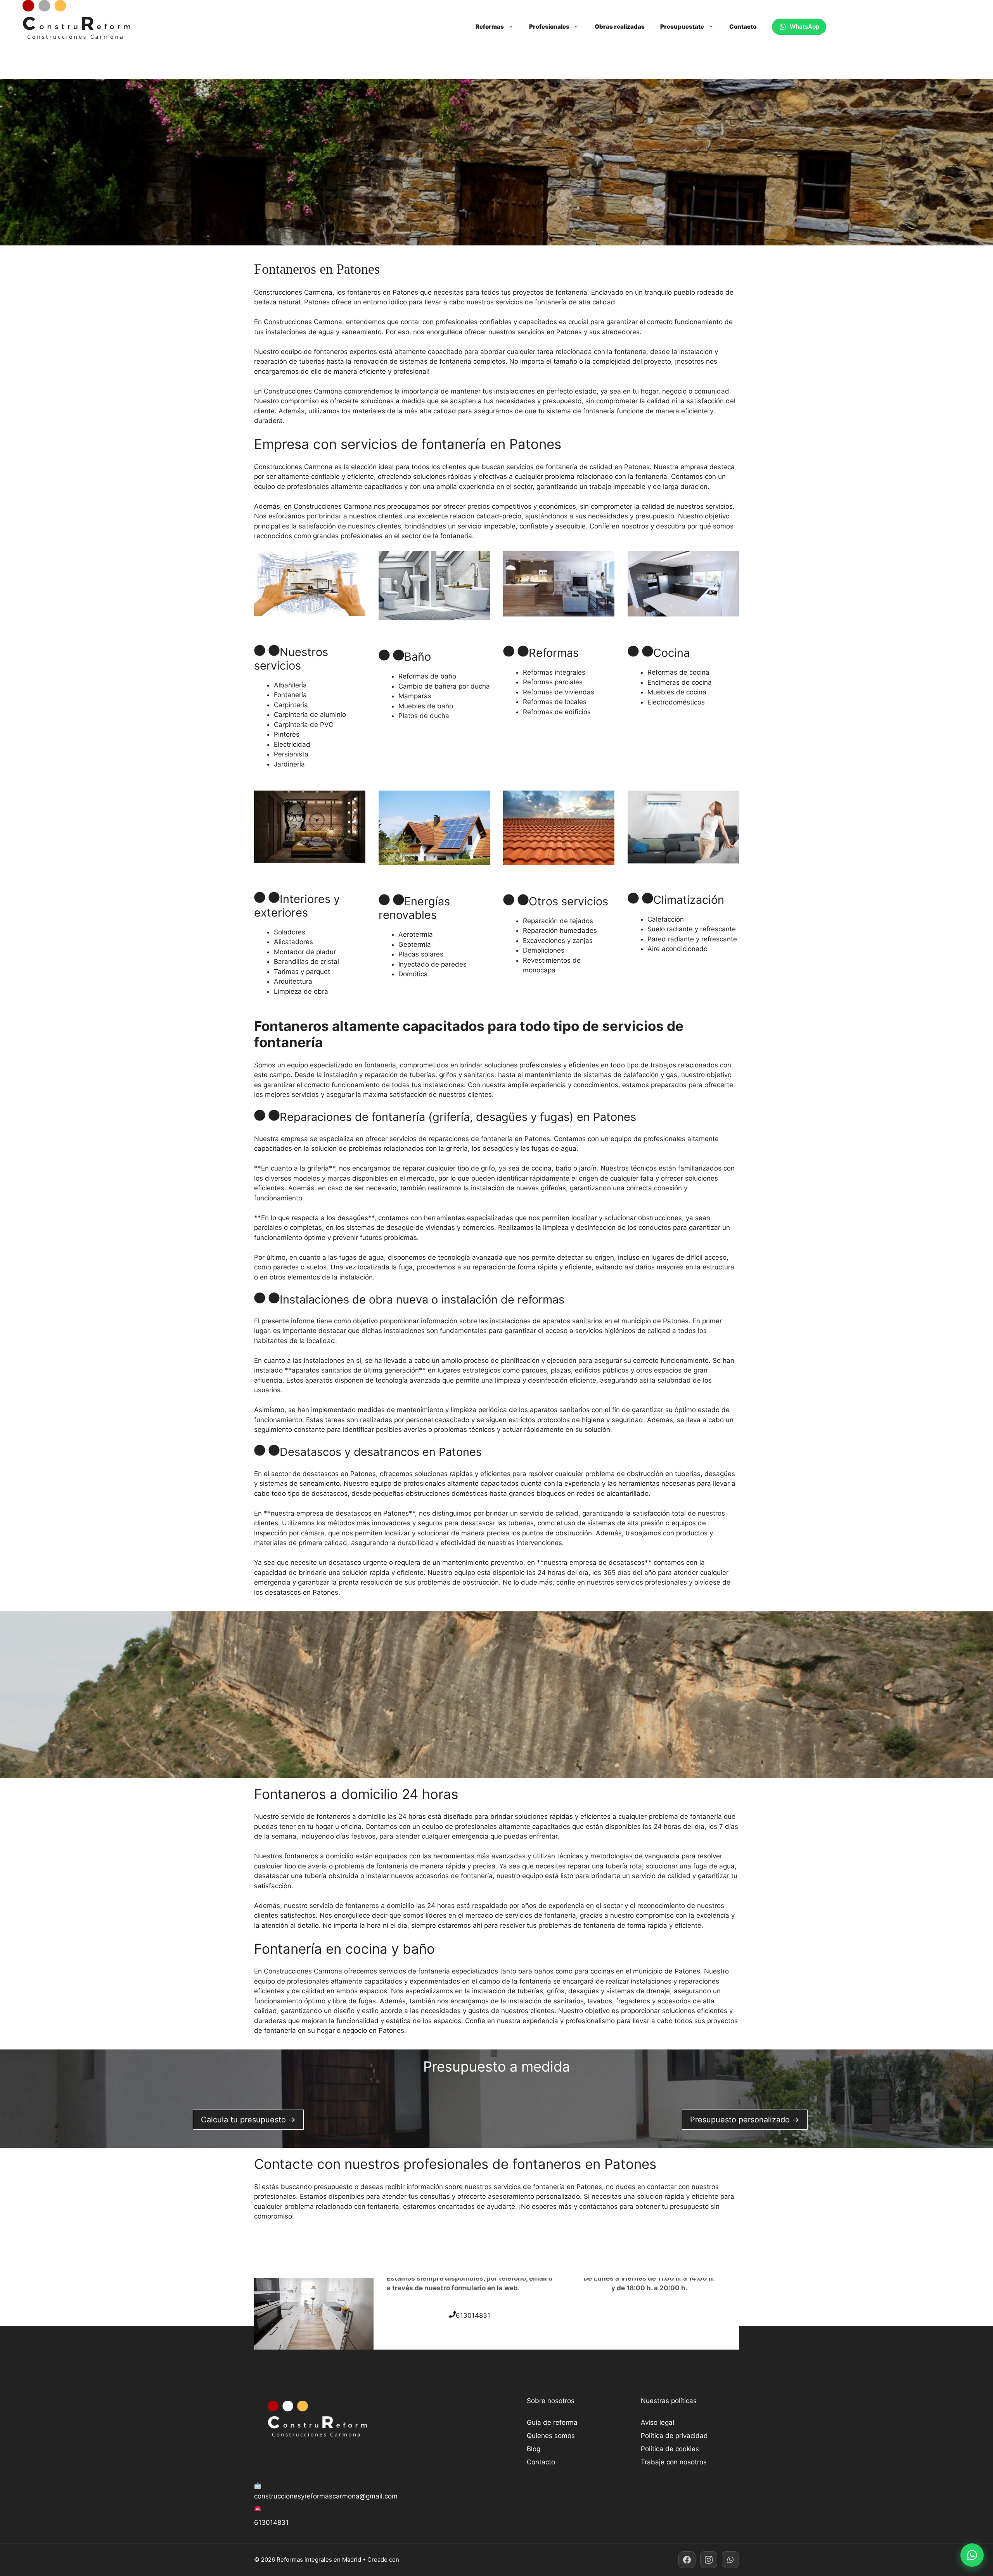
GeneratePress (421, 2560)
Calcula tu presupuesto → (248, 2120)
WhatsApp (804, 27)
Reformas (490, 27)
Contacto (743, 27)
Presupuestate (682, 27)
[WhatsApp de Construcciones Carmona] (730, 2560)
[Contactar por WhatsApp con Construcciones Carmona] (972, 2555)
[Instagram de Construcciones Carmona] (709, 2560)
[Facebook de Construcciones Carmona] (687, 2560)
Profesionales (549, 27)
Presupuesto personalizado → (745, 2120)
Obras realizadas (620, 27)
